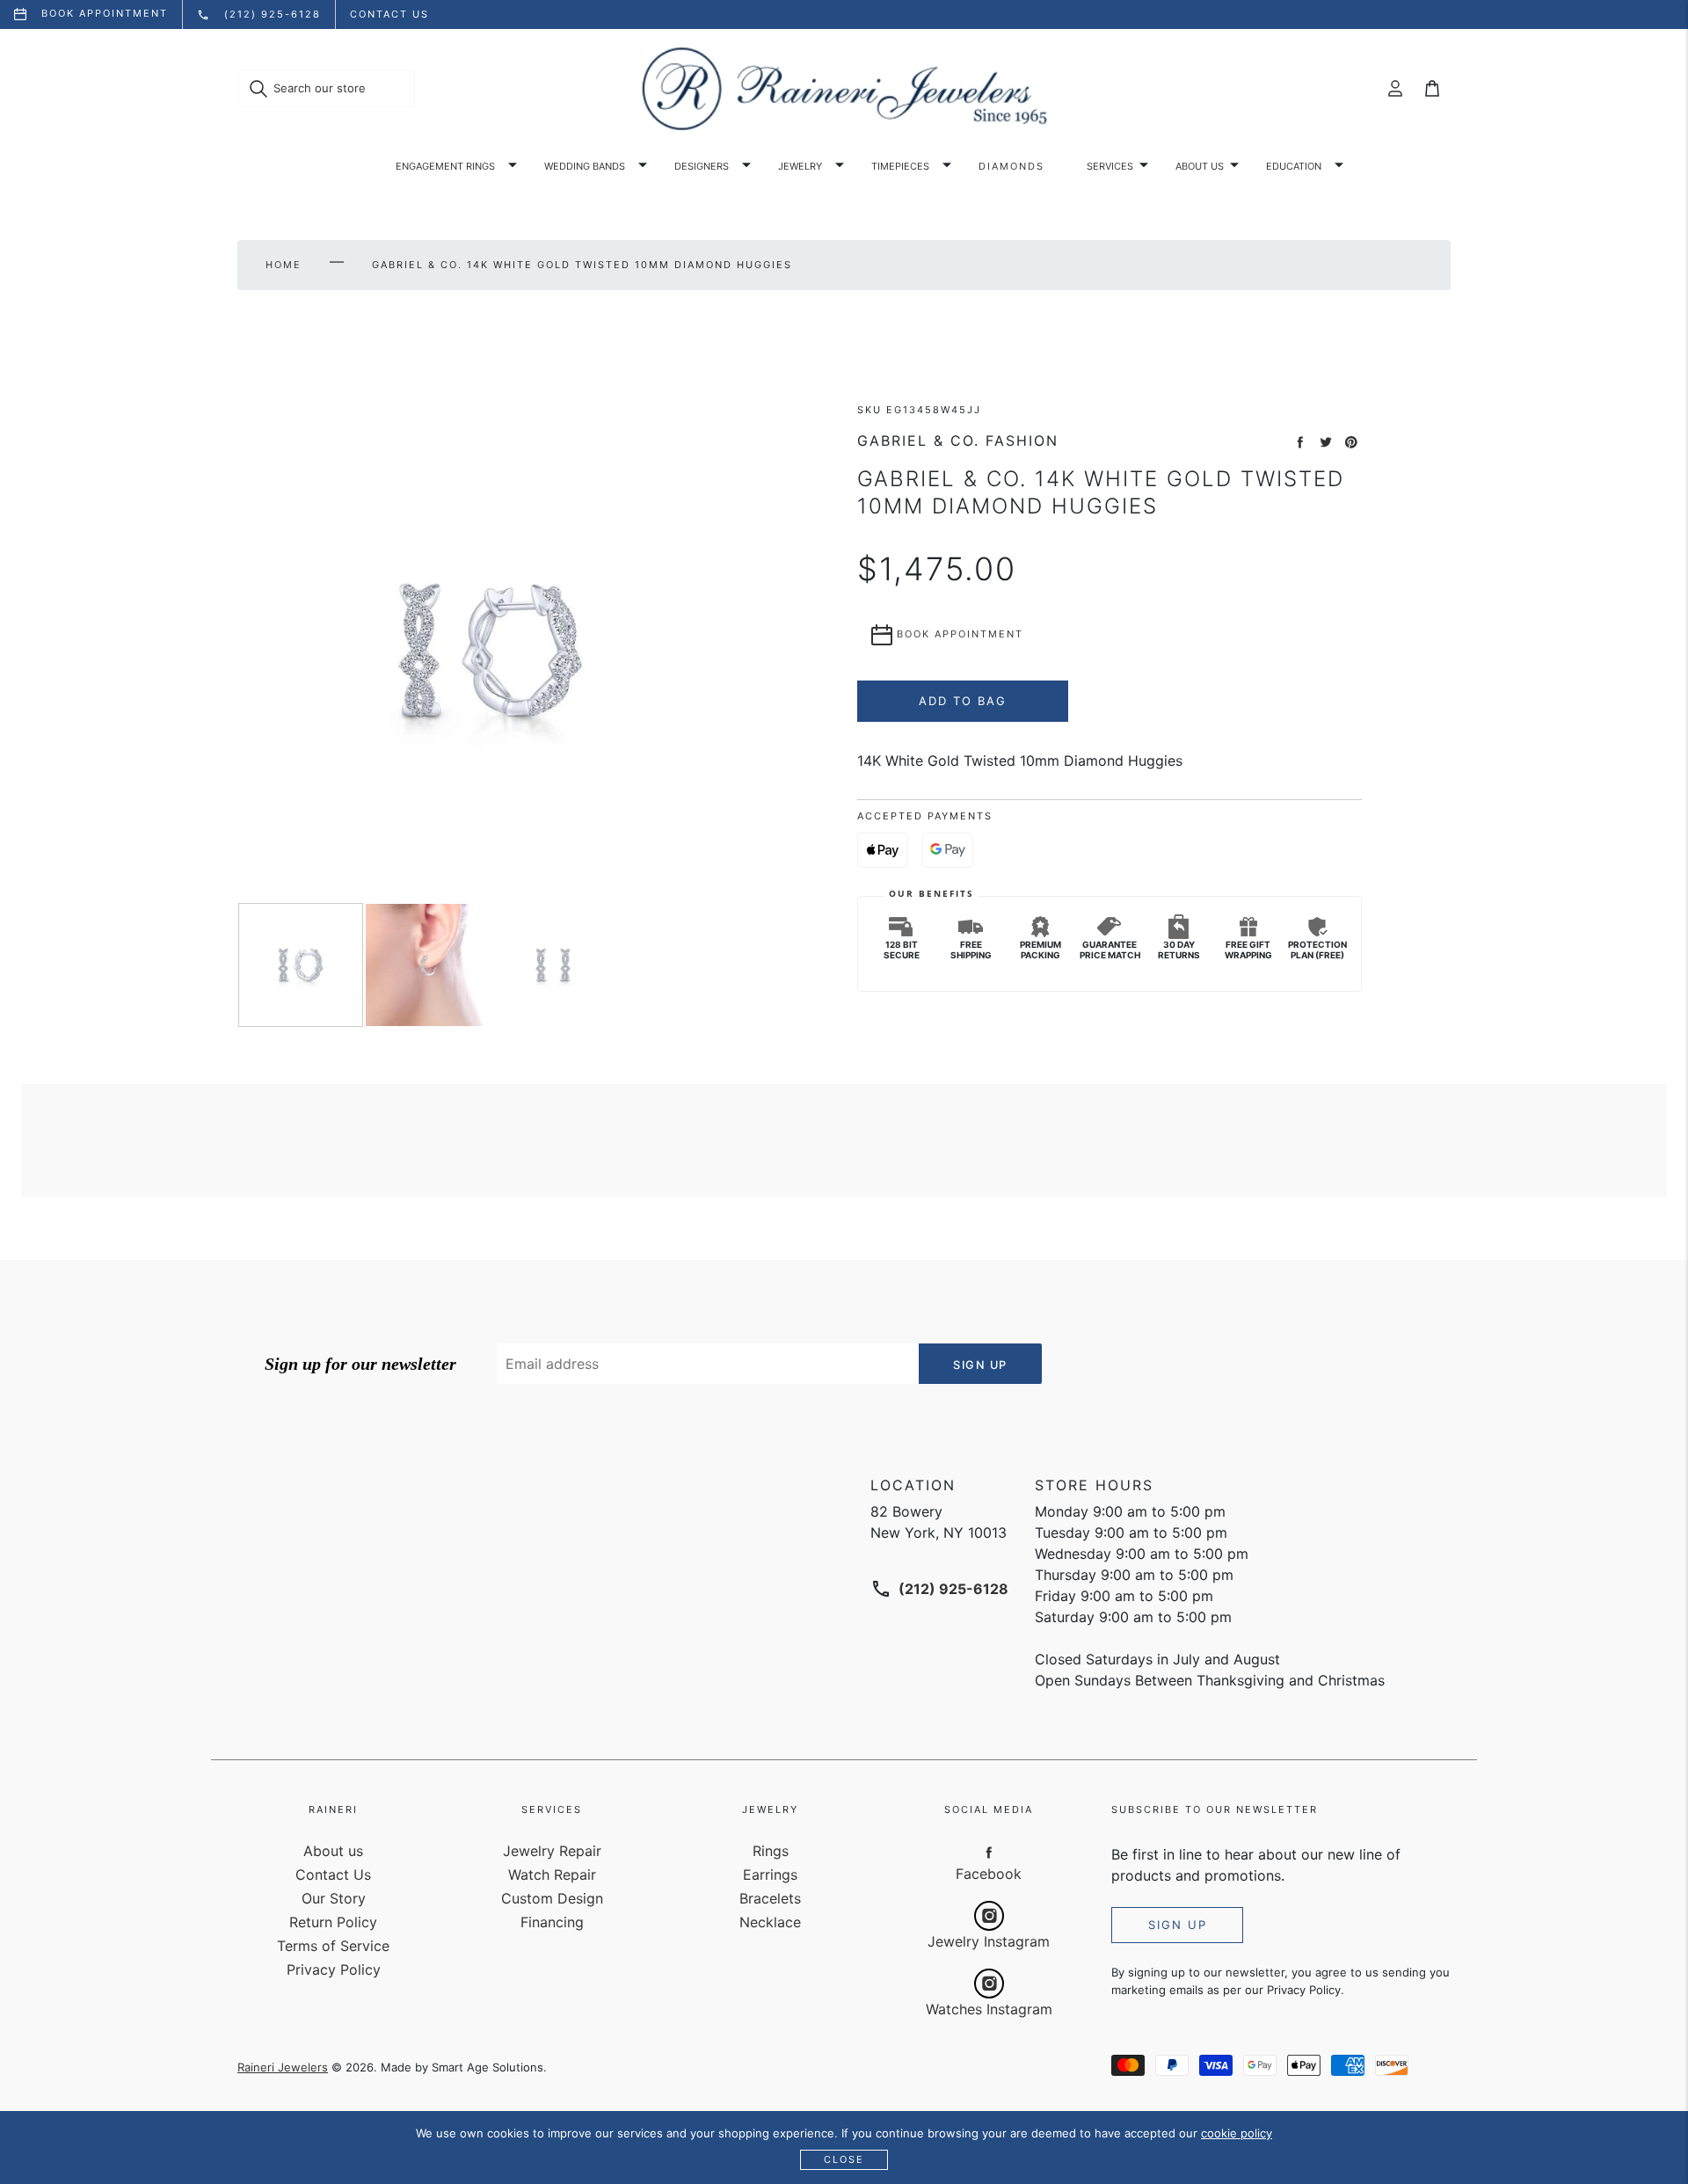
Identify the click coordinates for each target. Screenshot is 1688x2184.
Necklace (770, 1922)
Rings (771, 1851)
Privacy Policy (334, 1969)
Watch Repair (552, 1875)
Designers (702, 166)
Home (284, 265)
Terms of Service (333, 1946)
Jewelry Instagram (989, 1941)
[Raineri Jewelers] (844, 89)
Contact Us (333, 1875)
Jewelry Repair (552, 1851)
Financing (552, 1922)
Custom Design (552, 1898)
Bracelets (770, 1898)
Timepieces (900, 166)
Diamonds (1011, 166)
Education (1294, 166)
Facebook (989, 1874)
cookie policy (1237, 2133)
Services (1110, 166)
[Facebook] (989, 1852)
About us (1200, 166)
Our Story (334, 1898)
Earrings (770, 1875)
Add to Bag (963, 701)
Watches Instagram (989, 2009)
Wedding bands (585, 166)
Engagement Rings (445, 166)
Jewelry (800, 166)
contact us (389, 14)
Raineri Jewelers (283, 2067)
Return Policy (333, 1922)
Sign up (1178, 1925)
